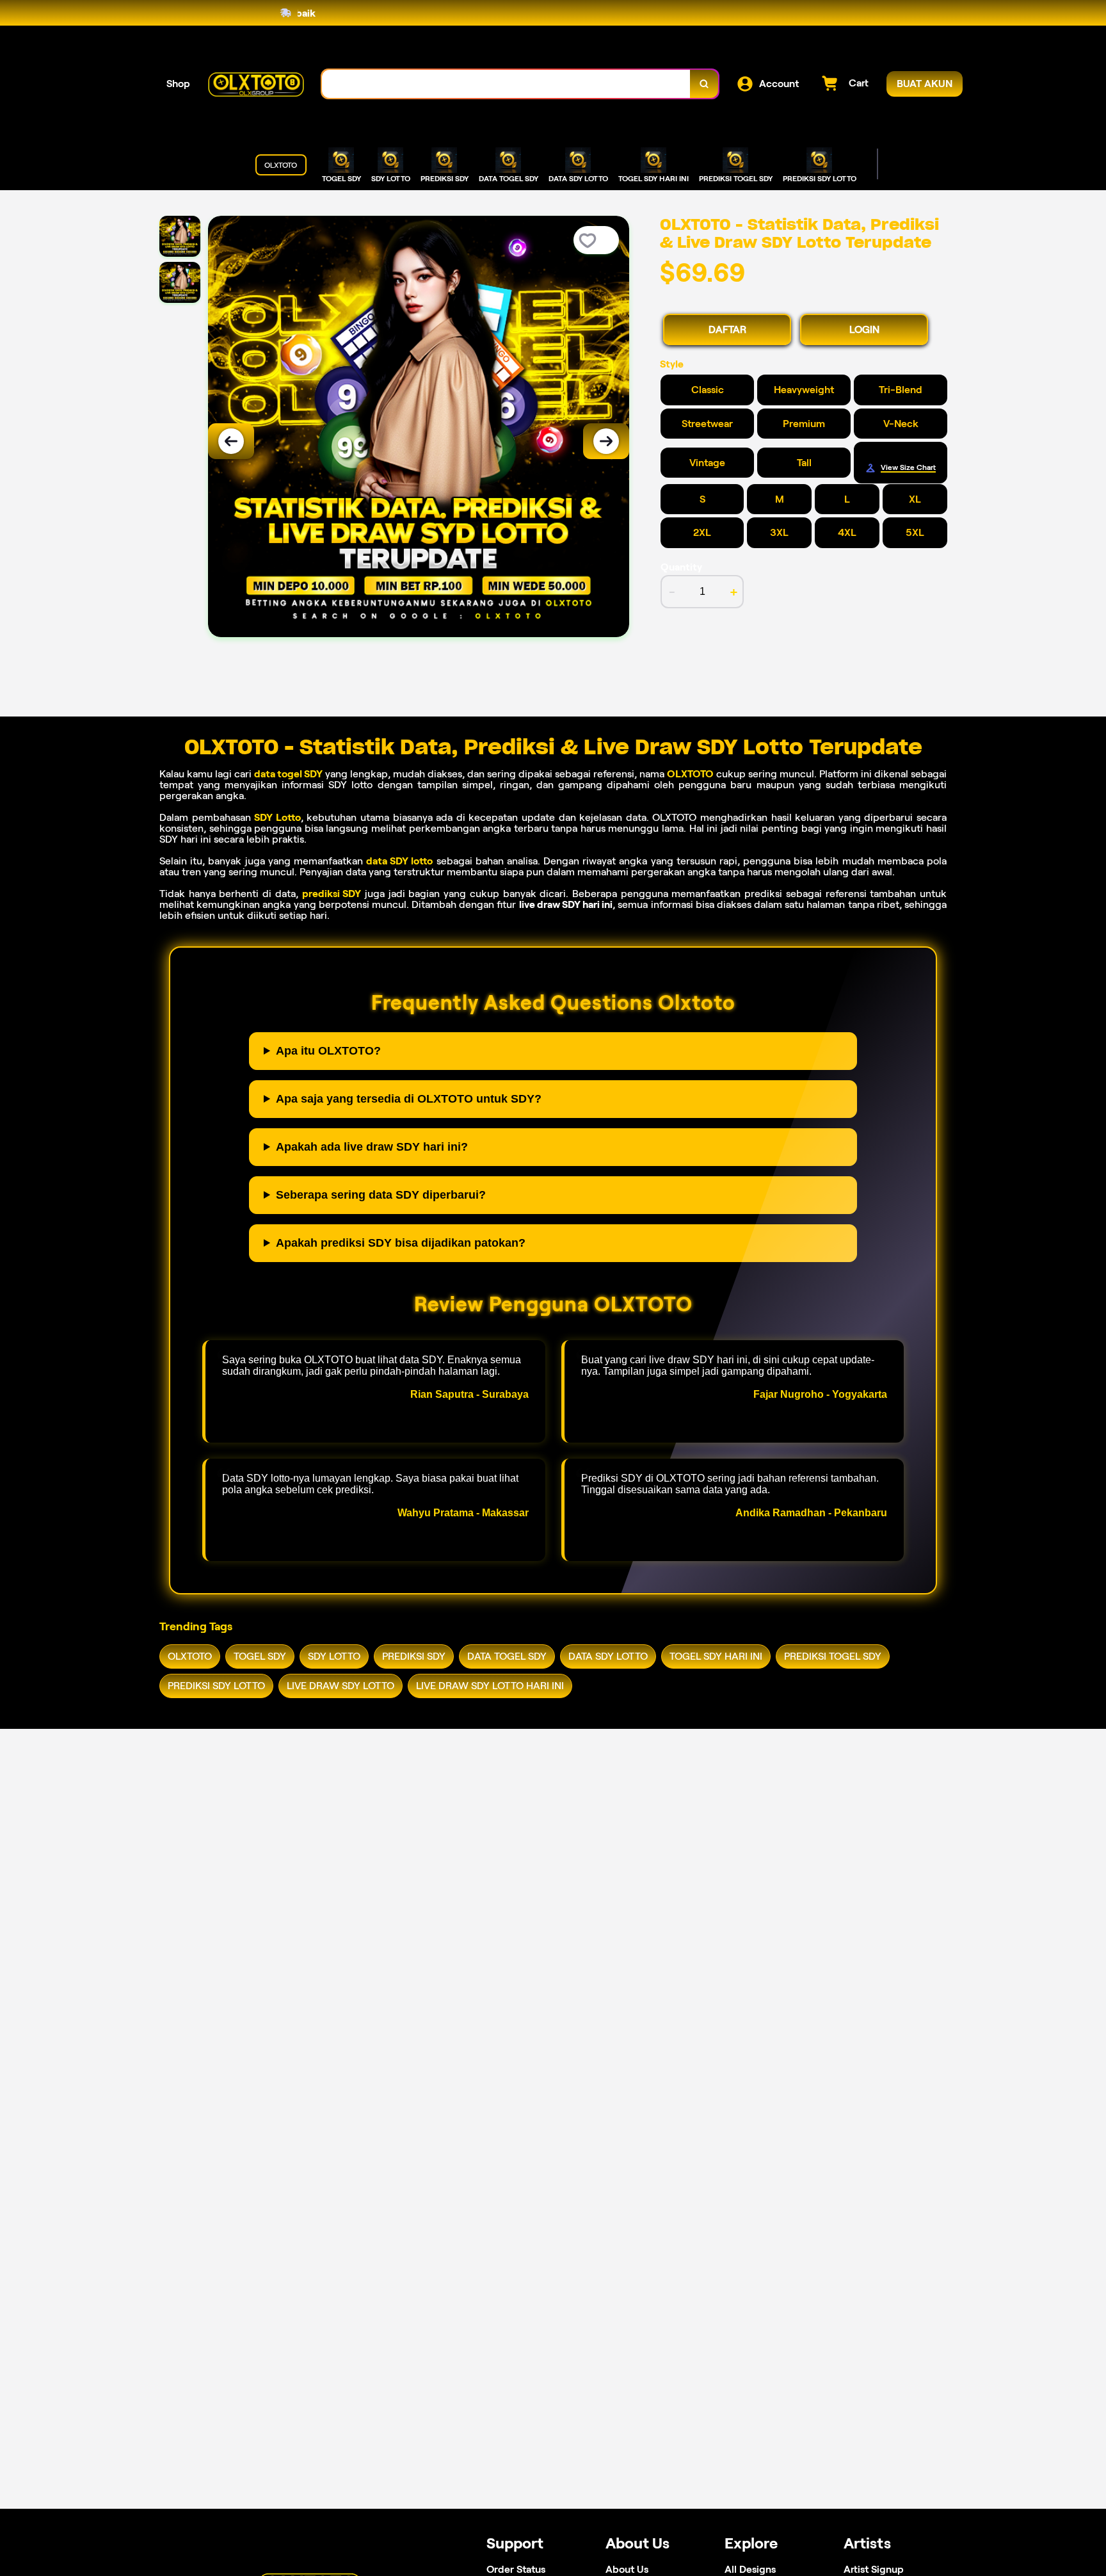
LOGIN (864, 329)
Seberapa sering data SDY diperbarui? (381, 1195)
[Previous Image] (231, 441)
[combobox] (506, 84)
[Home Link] (256, 84)
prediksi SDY (332, 894)
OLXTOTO (690, 774)
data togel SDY (288, 774)
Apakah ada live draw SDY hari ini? (372, 1147)
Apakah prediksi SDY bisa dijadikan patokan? (401, 1243)
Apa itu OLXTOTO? (328, 1051)
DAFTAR (727, 329)
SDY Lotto (277, 817)
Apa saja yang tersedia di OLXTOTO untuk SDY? (409, 1099)
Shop (178, 84)
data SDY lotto (399, 861)
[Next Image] (606, 441)
